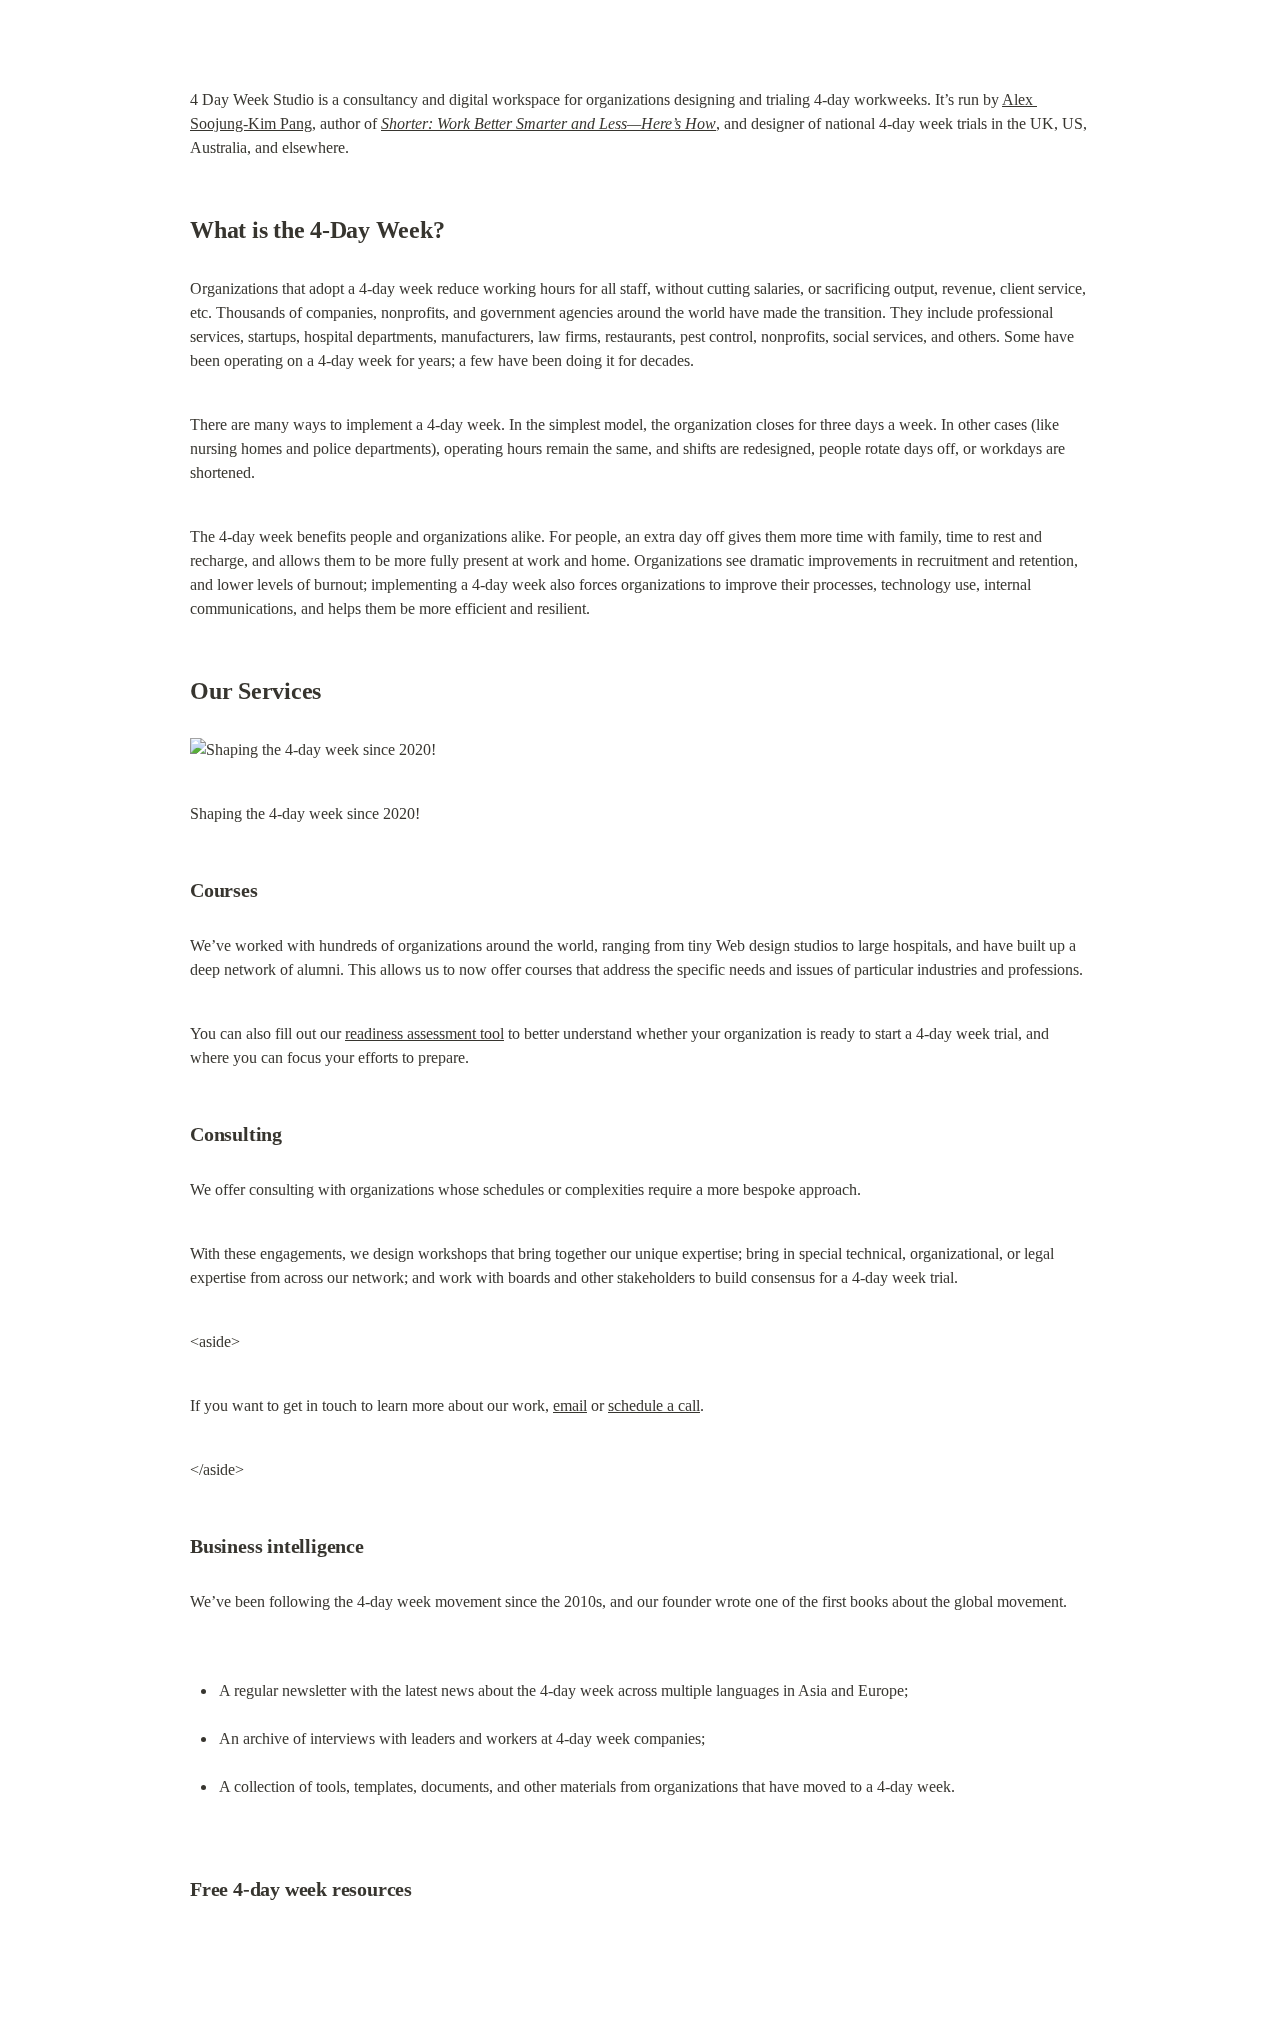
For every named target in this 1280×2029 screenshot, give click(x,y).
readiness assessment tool (424, 1033)
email (570, 1405)
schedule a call (654, 1405)
